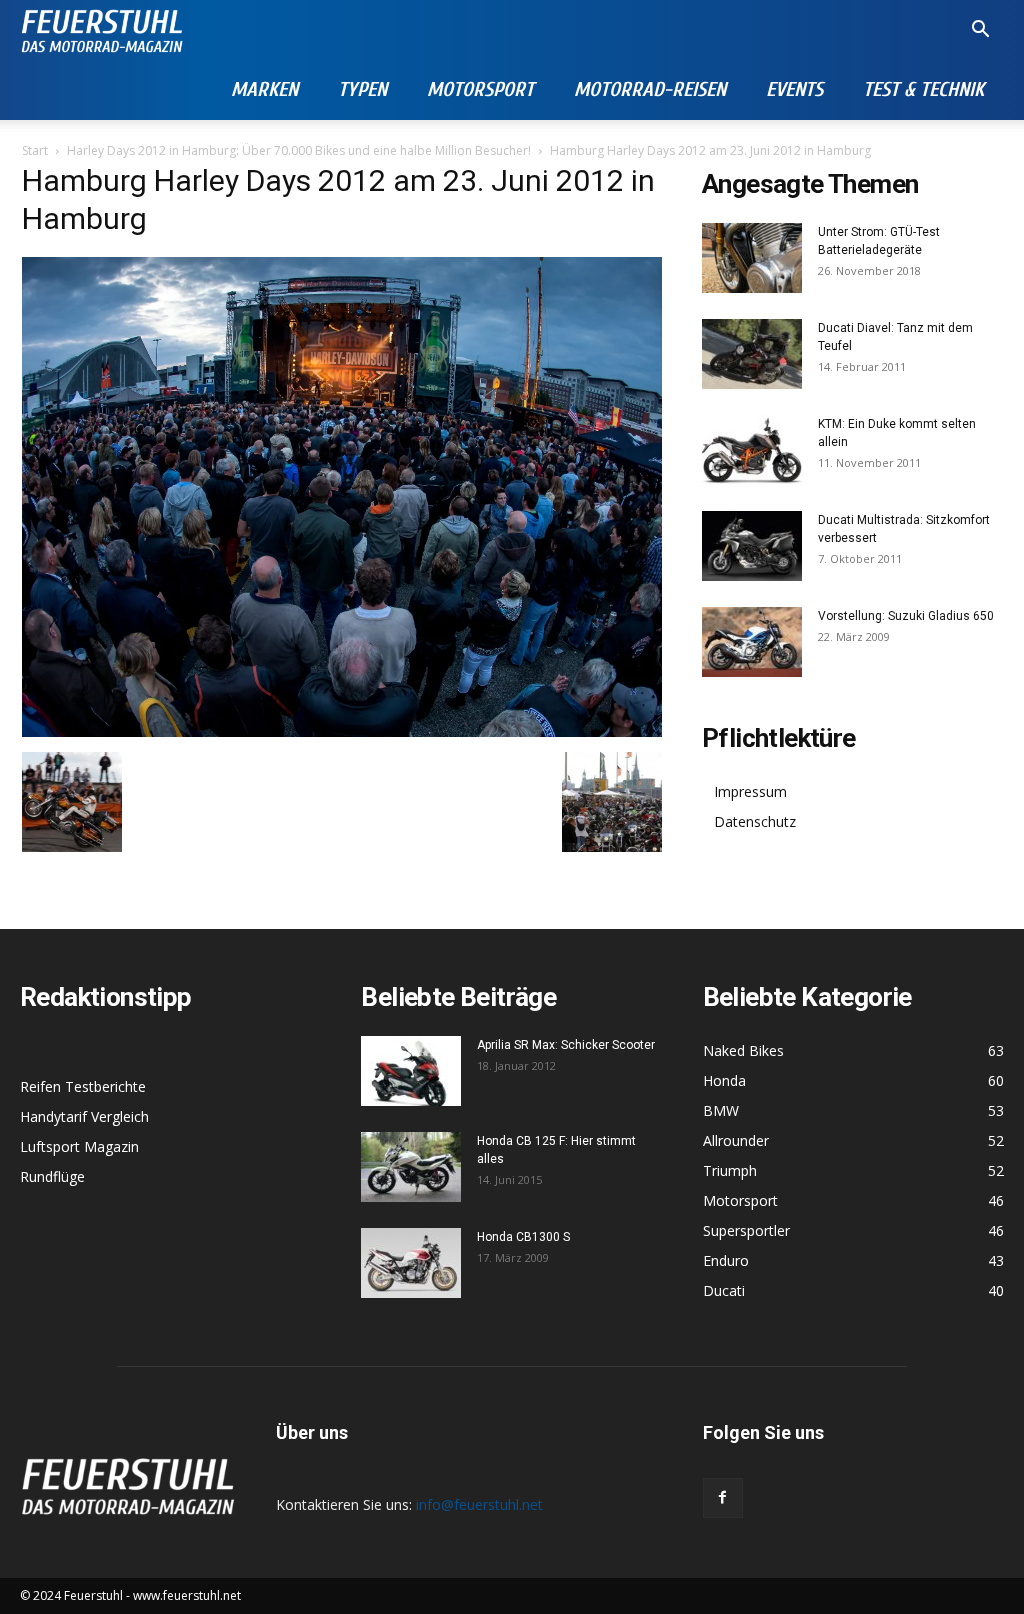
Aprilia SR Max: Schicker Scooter (566, 1045)
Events (794, 89)
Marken (264, 89)
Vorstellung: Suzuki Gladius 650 (906, 616)
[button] (980, 31)
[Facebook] (723, 1498)
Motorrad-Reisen (650, 89)
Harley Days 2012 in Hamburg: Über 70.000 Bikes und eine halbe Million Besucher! (299, 150)
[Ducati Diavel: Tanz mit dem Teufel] (752, 354)
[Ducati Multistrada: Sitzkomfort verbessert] (752, 546)
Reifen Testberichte (83, 1086)
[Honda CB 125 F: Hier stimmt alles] (411, 1167)
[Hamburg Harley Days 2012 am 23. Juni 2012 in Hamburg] (342, 731)
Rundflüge (52, 1176)
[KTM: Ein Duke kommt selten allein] (752, 450)
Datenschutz (755, 821)
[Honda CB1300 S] (411, 1263)
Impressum (750, 791)
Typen (362, 89)
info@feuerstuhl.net (479, 1504)
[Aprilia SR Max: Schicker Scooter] (411, 1071)
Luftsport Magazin (79, 1146)
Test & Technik (923, 89)
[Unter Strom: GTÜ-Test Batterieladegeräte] (752, 258)
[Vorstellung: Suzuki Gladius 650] (752, 642)
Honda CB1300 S (523, 1237)
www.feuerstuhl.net (187, 1595)
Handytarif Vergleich (84, 1116)
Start (35, 150)
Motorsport (480, 89)
